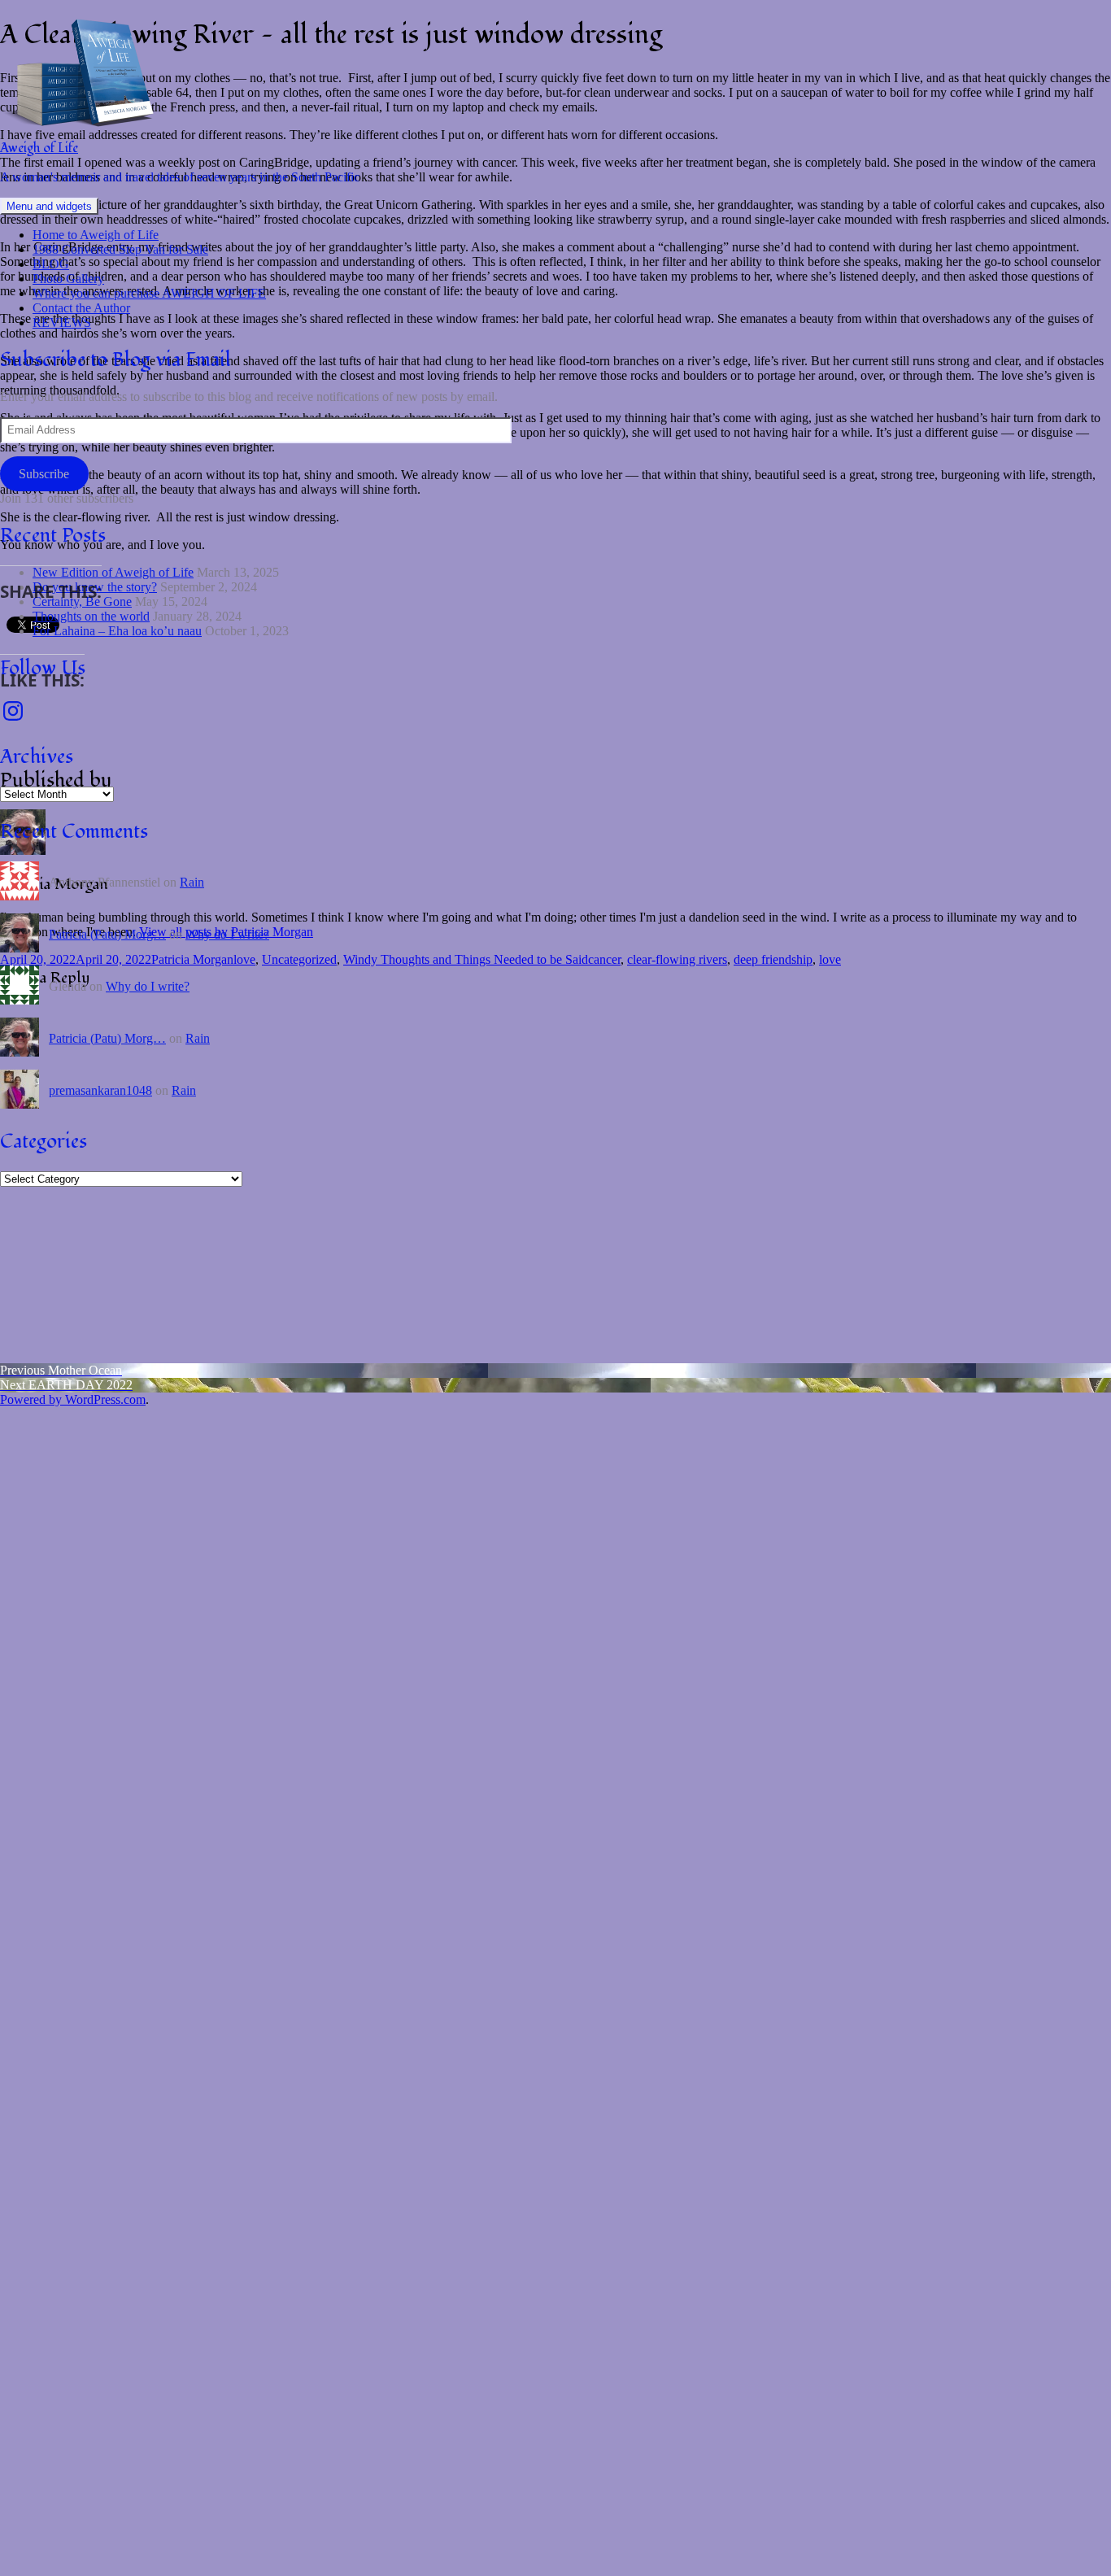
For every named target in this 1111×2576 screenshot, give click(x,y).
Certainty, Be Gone (82, 602)
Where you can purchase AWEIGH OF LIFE (149, 293)
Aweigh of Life (39, 148)
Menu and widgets (49, 206)
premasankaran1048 (100, 1090)
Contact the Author (81, 308)
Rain (192, 882)
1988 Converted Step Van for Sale (120, 249)
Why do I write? (227, 934)
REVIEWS (62, 323)
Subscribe (44, 474)
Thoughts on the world (91, 616)
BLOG (51, 264)
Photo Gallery (68, 279)
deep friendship (773, 959)
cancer (604, 959)
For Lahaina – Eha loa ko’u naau (117, 631)
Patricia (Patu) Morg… (107, 934)
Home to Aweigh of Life (96, 235)
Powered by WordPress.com (73, 1399)
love (830, 959)
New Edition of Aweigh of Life (113, 572)
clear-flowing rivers (677, 959)
